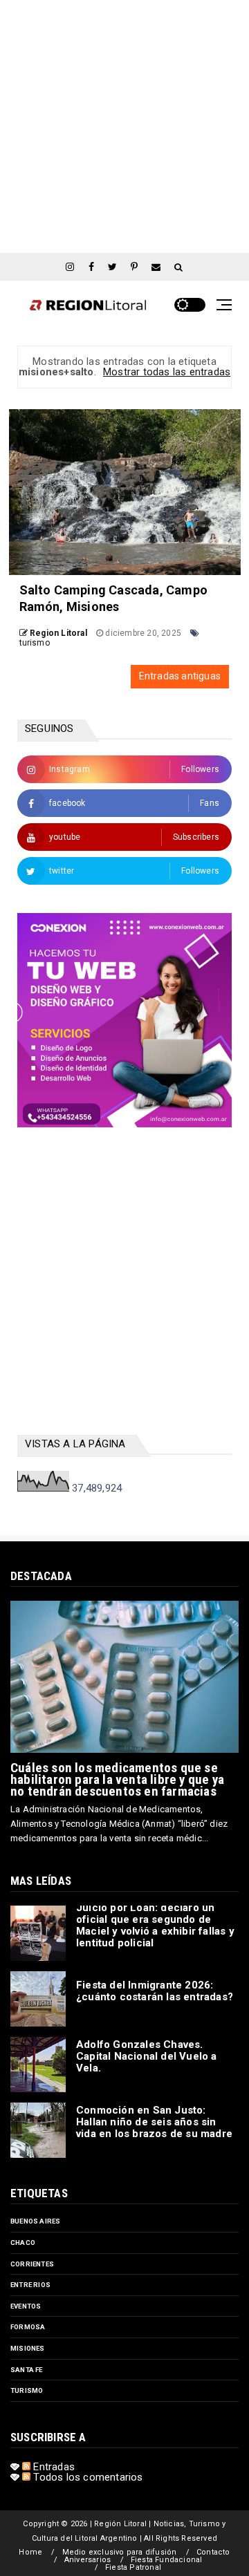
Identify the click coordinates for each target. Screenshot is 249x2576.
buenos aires (35, 2221)
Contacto (213, 2552)
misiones (28, 2348)
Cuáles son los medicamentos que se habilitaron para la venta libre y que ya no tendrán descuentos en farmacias (117, 1779)
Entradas (53, 2467)
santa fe (27, 2370)
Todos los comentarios (86, 2477)
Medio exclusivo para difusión (120, 2552)
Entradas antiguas (180, 676)
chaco (23, 2243)
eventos (26, 2306)
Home (30, 2552)
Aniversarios (87, 2560)
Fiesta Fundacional (167, 2560)
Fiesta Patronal (133, 2567)
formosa (28, 2327)
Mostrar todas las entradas (167, 372)
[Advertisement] (124, 124)
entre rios (30, 2285)
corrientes (32, 2264)
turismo (35, 643)
